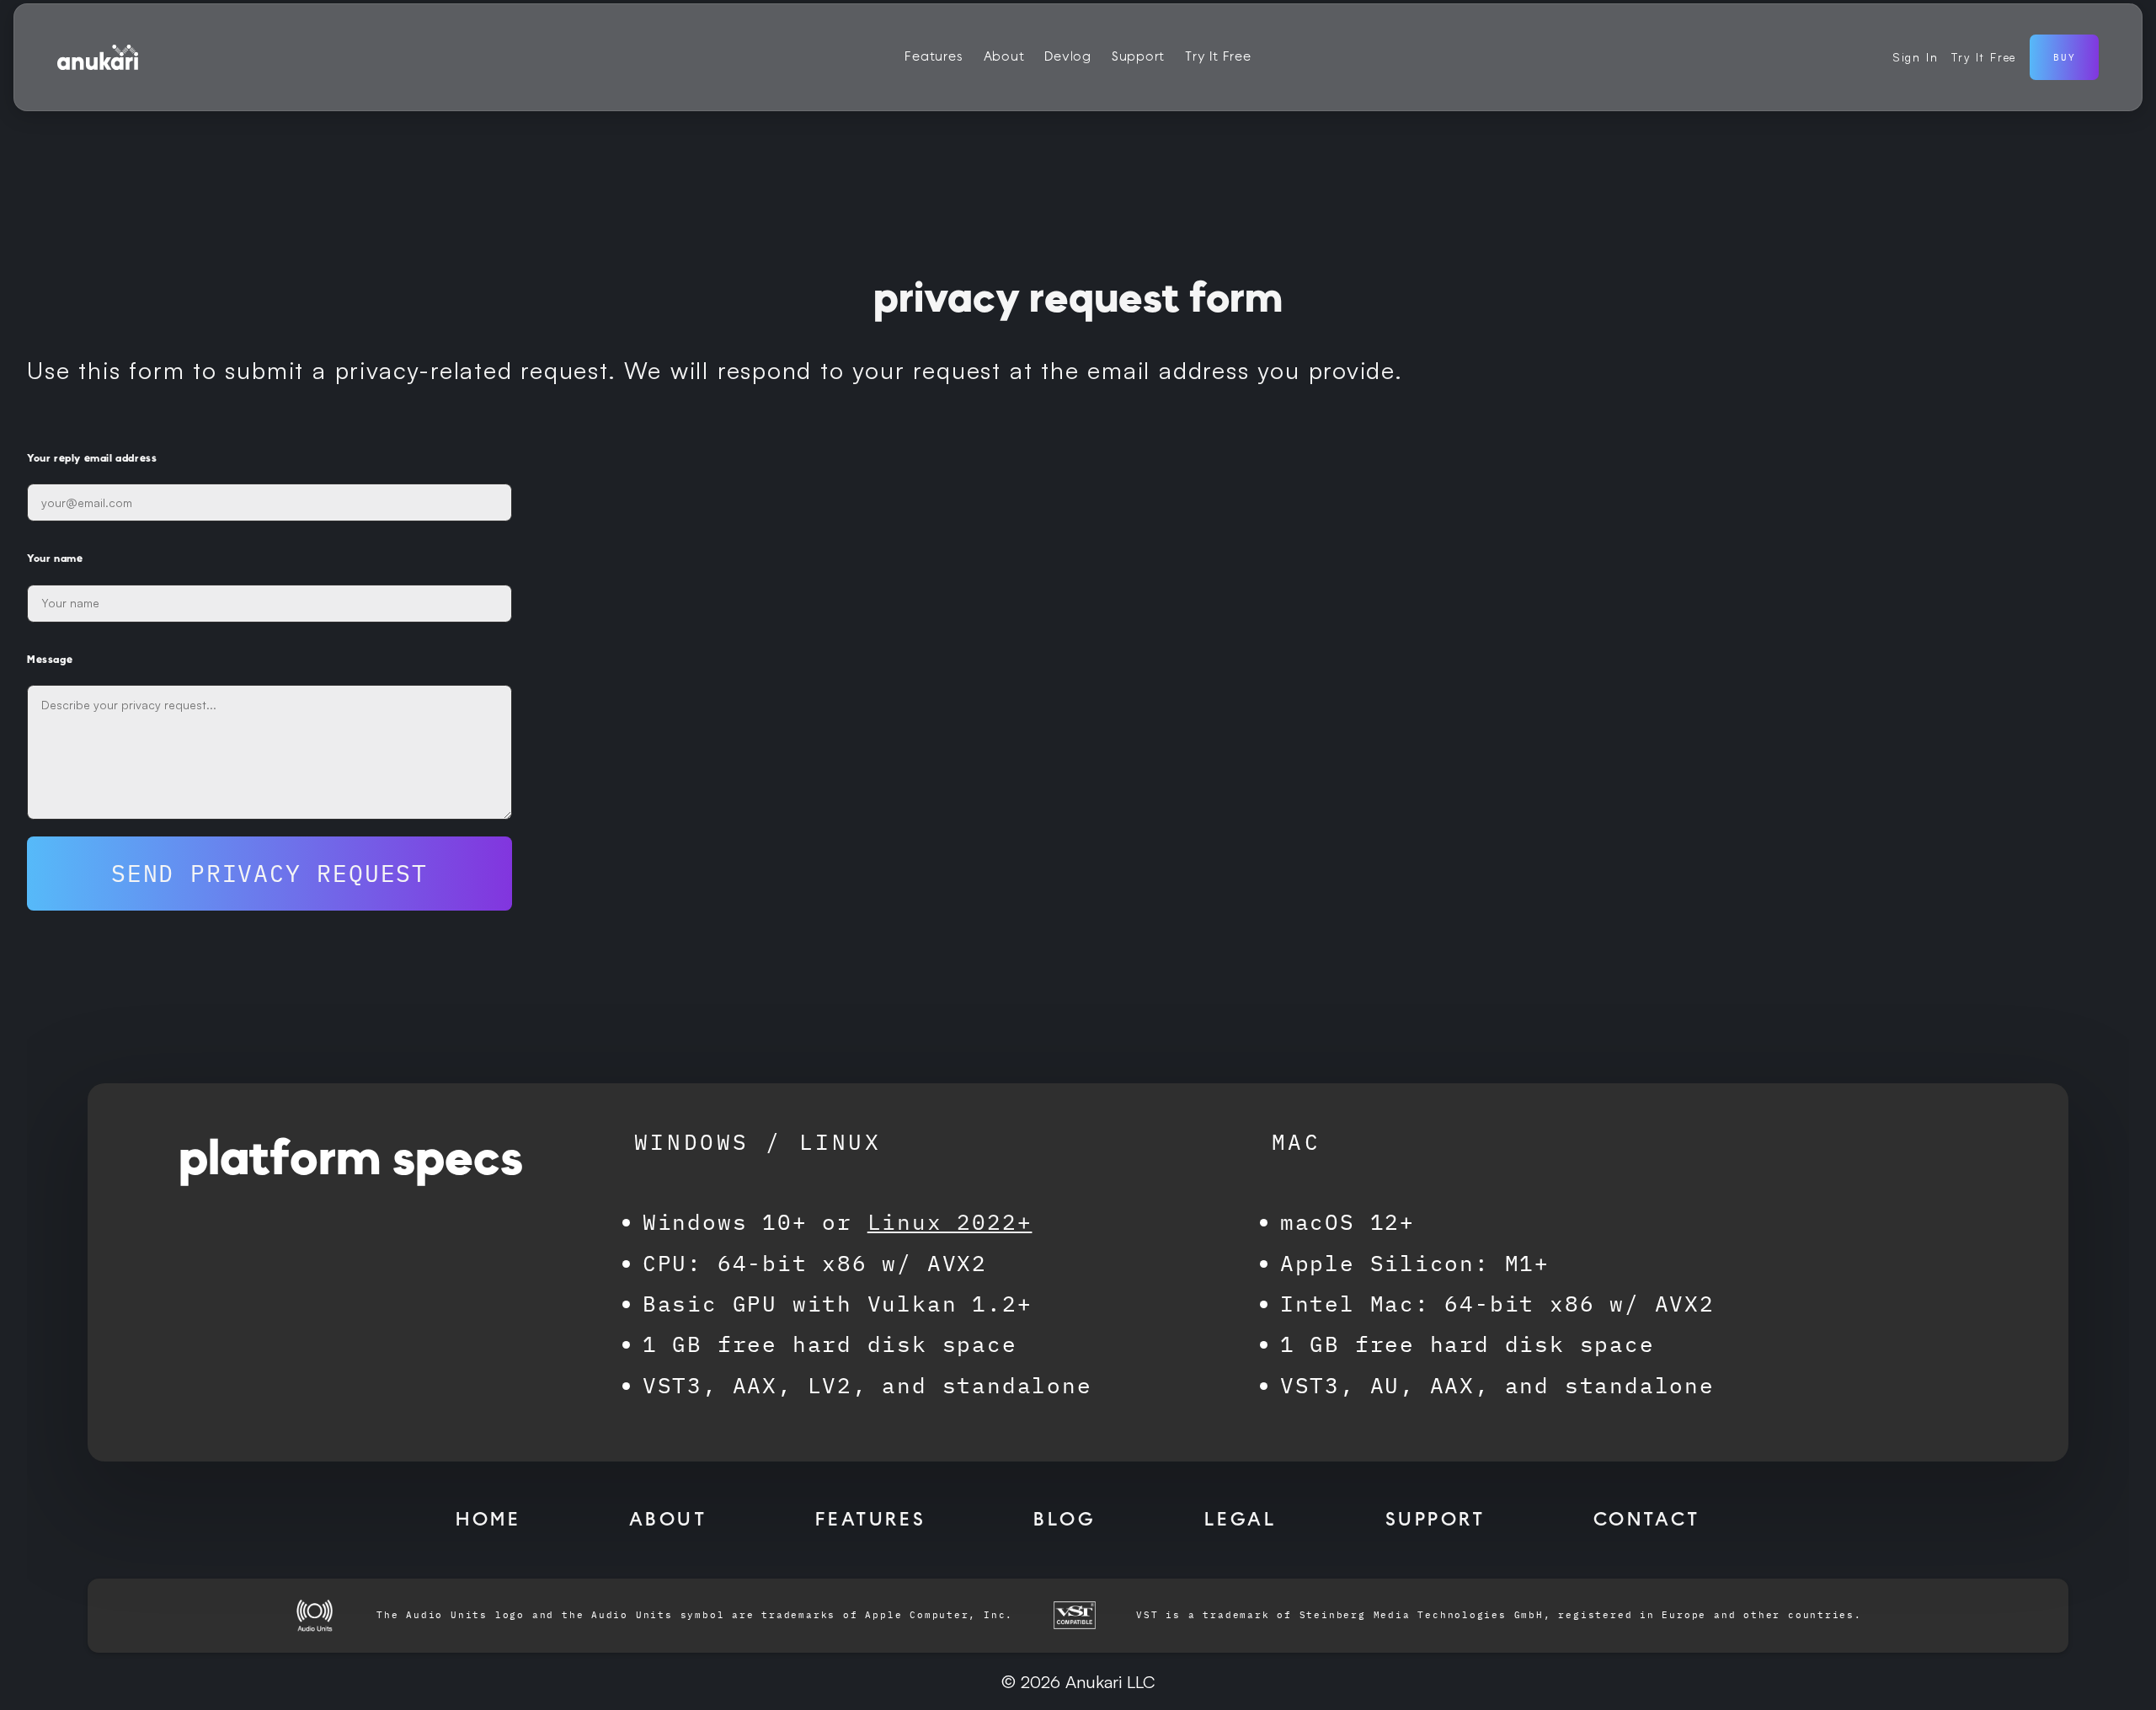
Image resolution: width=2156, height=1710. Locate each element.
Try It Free (1218, 57)
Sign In (1916, 57)
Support (1138, 57)
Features (934, 57)
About (1004, 57)
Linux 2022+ (950, 1222)
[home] (98, 57)
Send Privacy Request (269, 873)
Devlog (1068, 57)
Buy (2064, 57)
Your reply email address (92, 458)
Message (50, 660)
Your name (55, 558)
